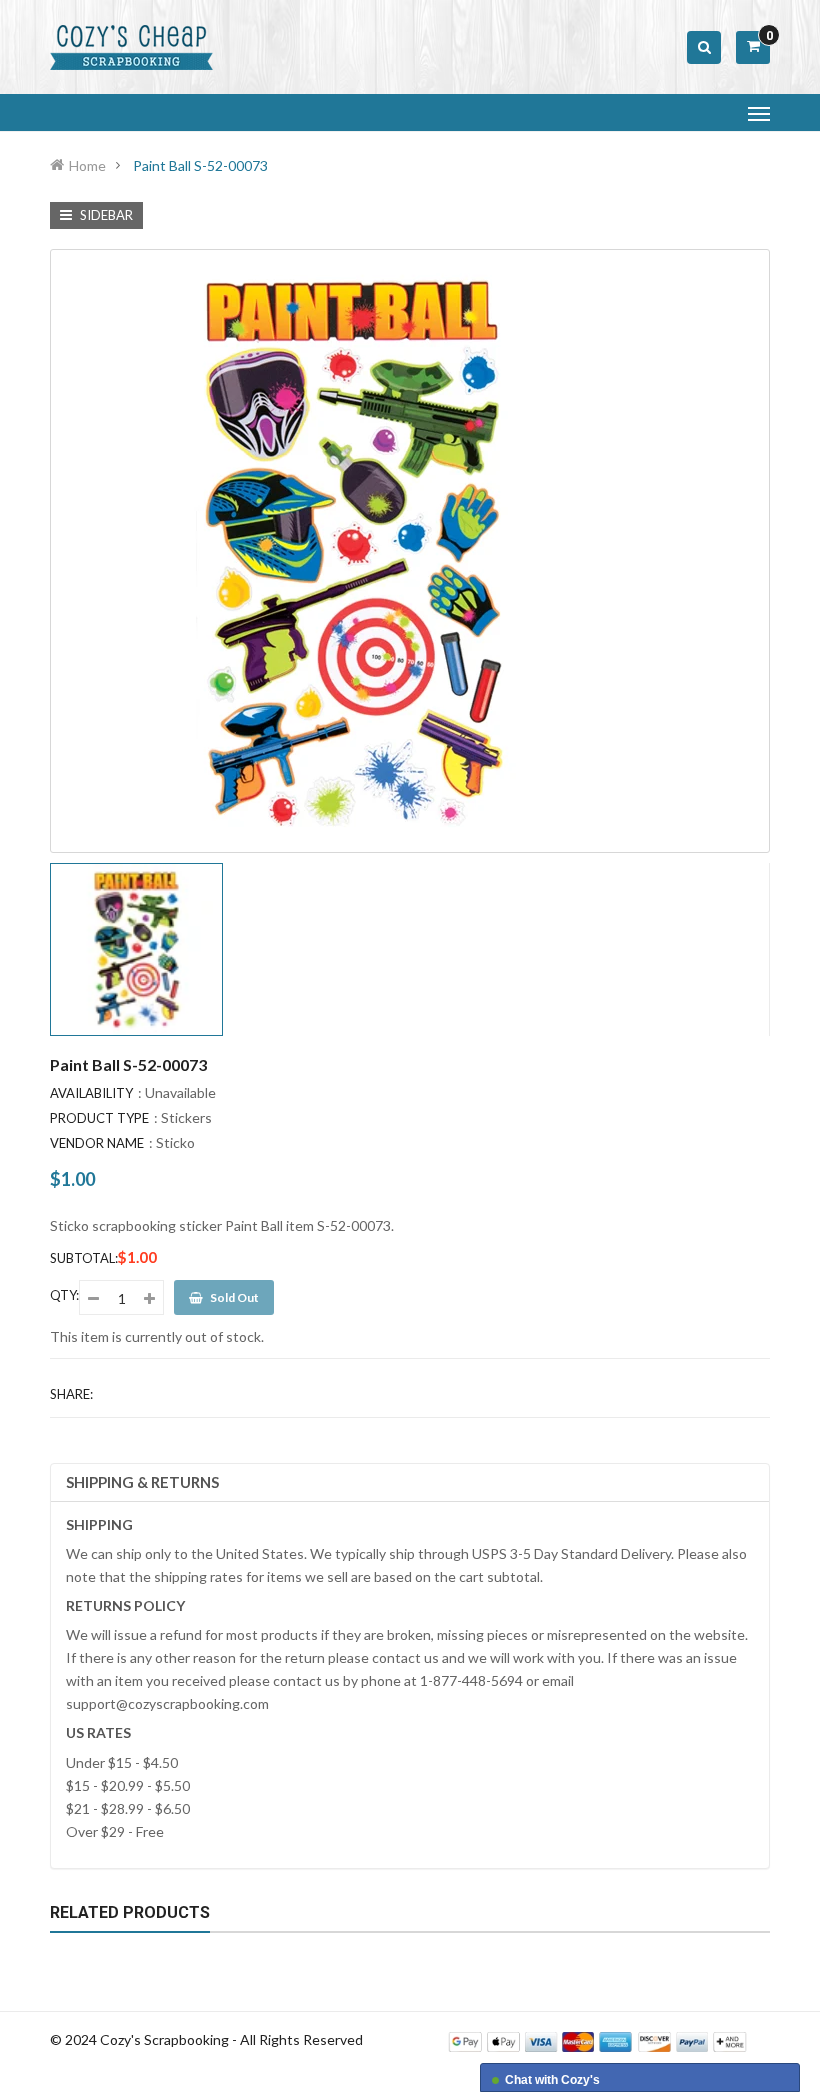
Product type (99, 1118)
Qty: (64, 1295)
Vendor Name (97, 1143)
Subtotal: (84, 1258)
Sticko (175, 1142)
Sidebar (105, 215)
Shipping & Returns (142, 1482)
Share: (71, 1394)
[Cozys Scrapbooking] (597, 2040)
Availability (91, 1093)
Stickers (186, 1117)
